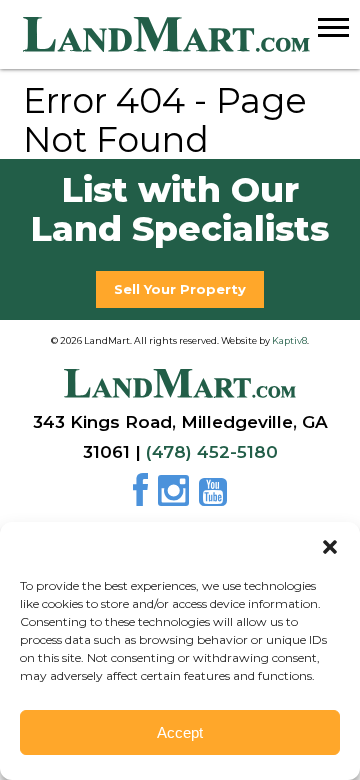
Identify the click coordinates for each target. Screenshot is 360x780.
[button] (330, 547)
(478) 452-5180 (212, 452)
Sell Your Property (180, 289)
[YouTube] (213, 498)
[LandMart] (191, 35)
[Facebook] (143, 498)
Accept (180, 732)
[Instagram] (176, 498)
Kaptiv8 (289, 340)
